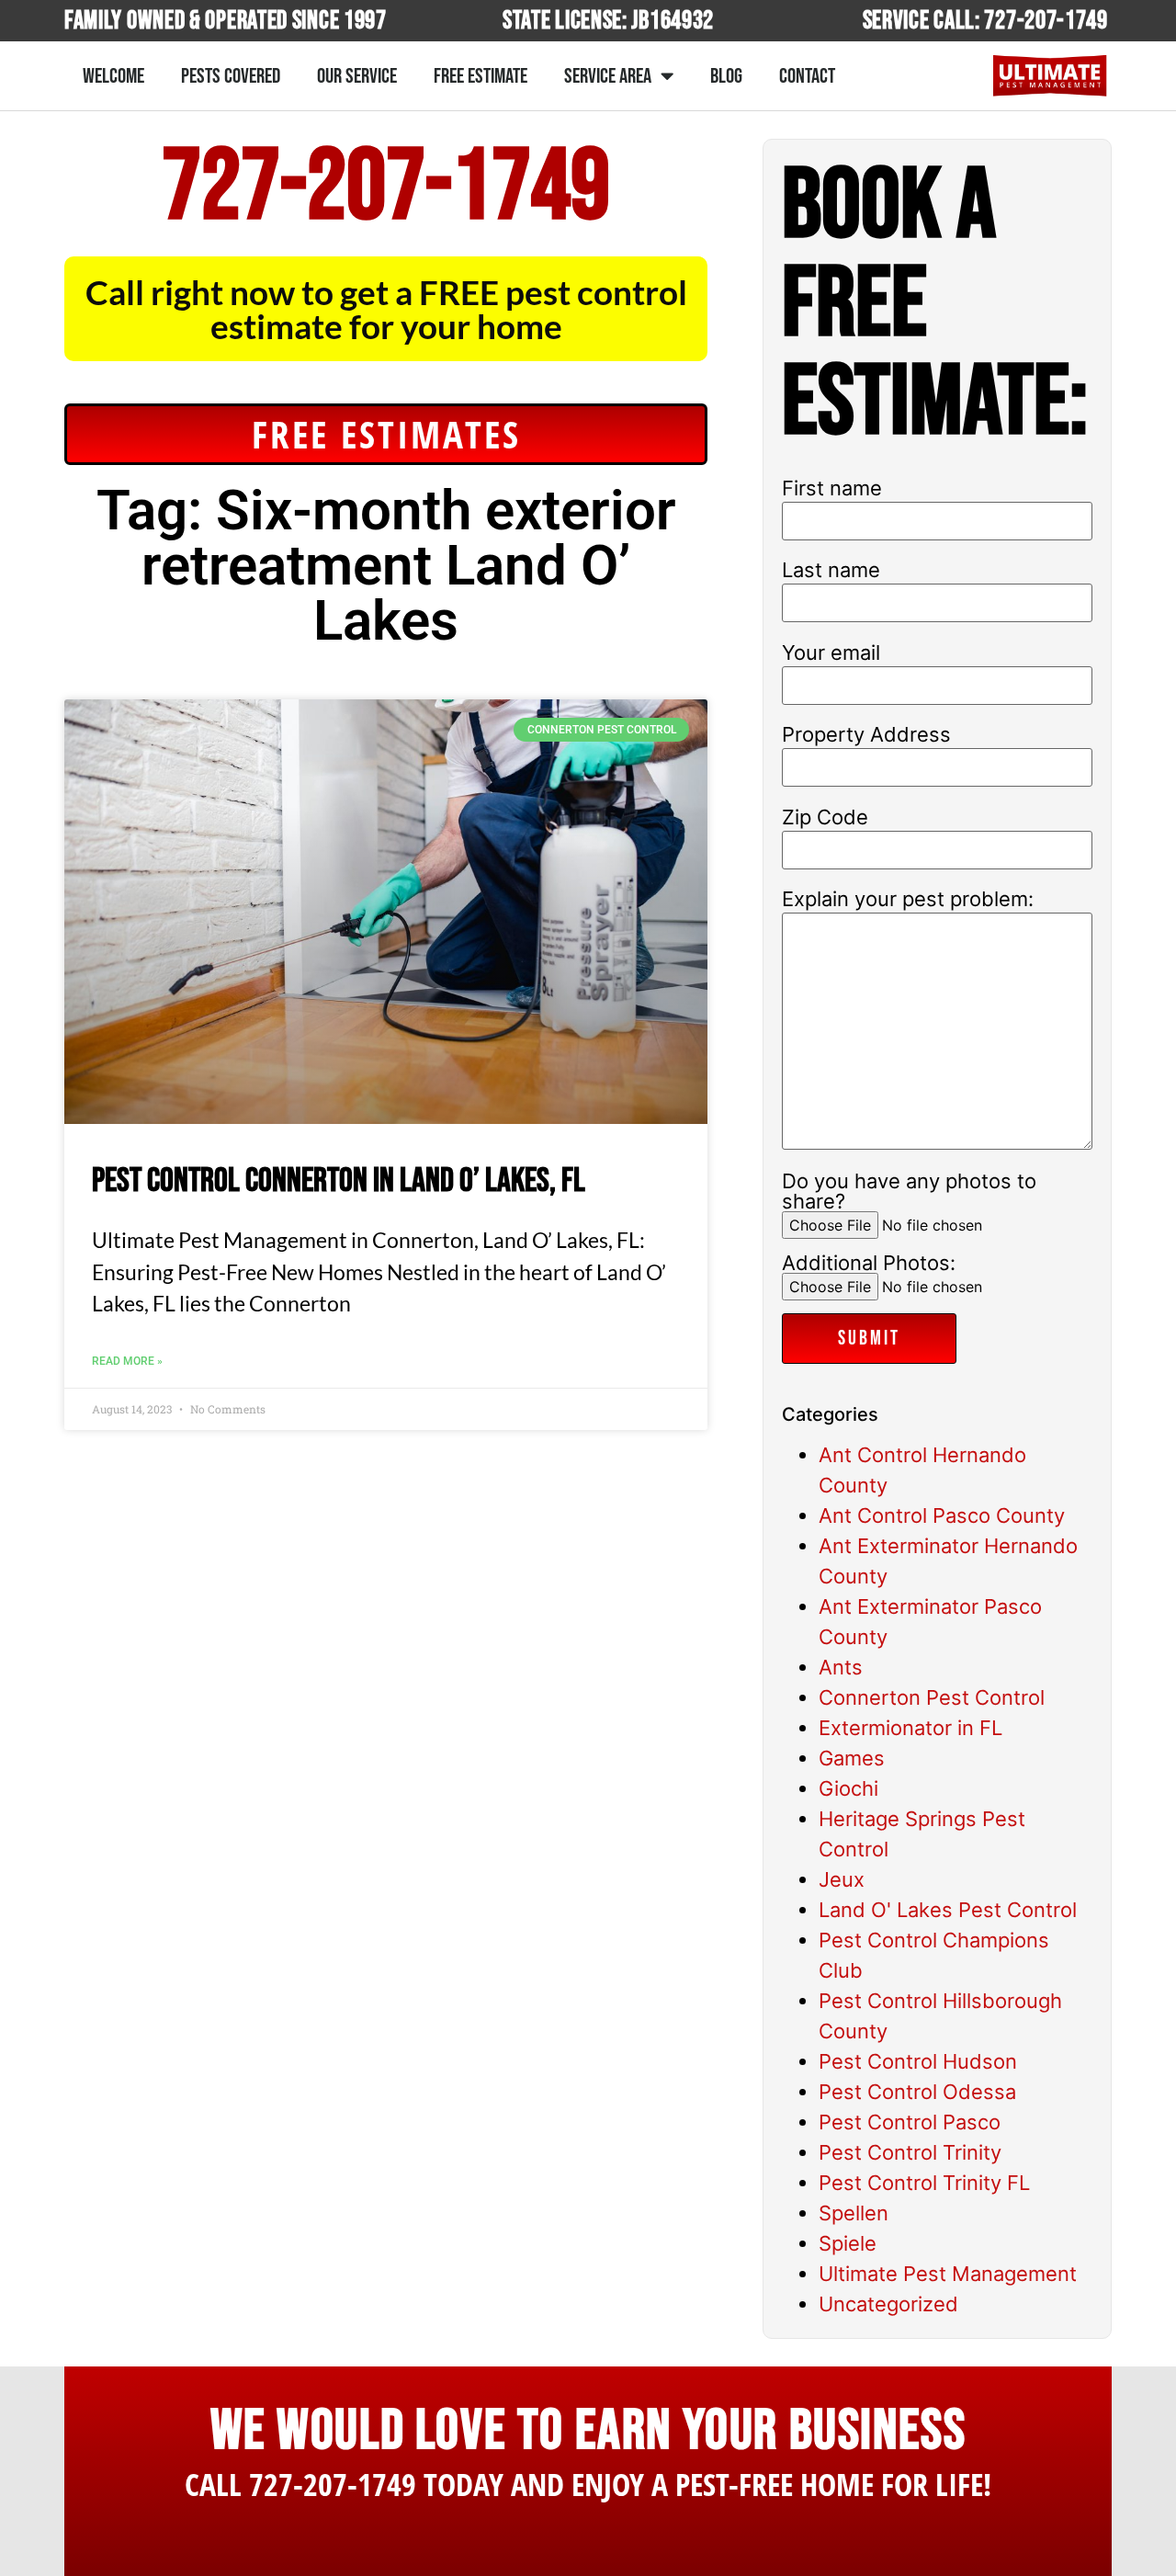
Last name (831, 570)
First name (832, 488)
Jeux (842, 1879)
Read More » (127, 1361)
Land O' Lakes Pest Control (948, 1910)
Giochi (848, 1788)
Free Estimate (481, 76)
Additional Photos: (869, 1264)
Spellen (854, 2213)
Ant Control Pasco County (942, 1515)
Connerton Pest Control (932, 1697)
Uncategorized (888, 2304)
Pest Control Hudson (918, 2061)
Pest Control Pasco (910, 2122)
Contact (807, 76)
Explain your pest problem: (908, 899)
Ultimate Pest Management (948, 2274)
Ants (841, 1667)
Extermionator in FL (910, 1728)
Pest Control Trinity (910, 2152)
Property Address (866, 734)
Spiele (848, 2243)
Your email (831, 653)
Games (852, 1758)
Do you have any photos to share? (909, 1192)
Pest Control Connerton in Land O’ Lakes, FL (339, 1181)
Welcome (113, 76)
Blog (726, 76)
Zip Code (825, 817)
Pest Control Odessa (917, 2092)
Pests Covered (231, 76)
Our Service (357, 76)
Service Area (608, 76)
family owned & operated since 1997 (226, 21)
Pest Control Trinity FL (924, 2183)
